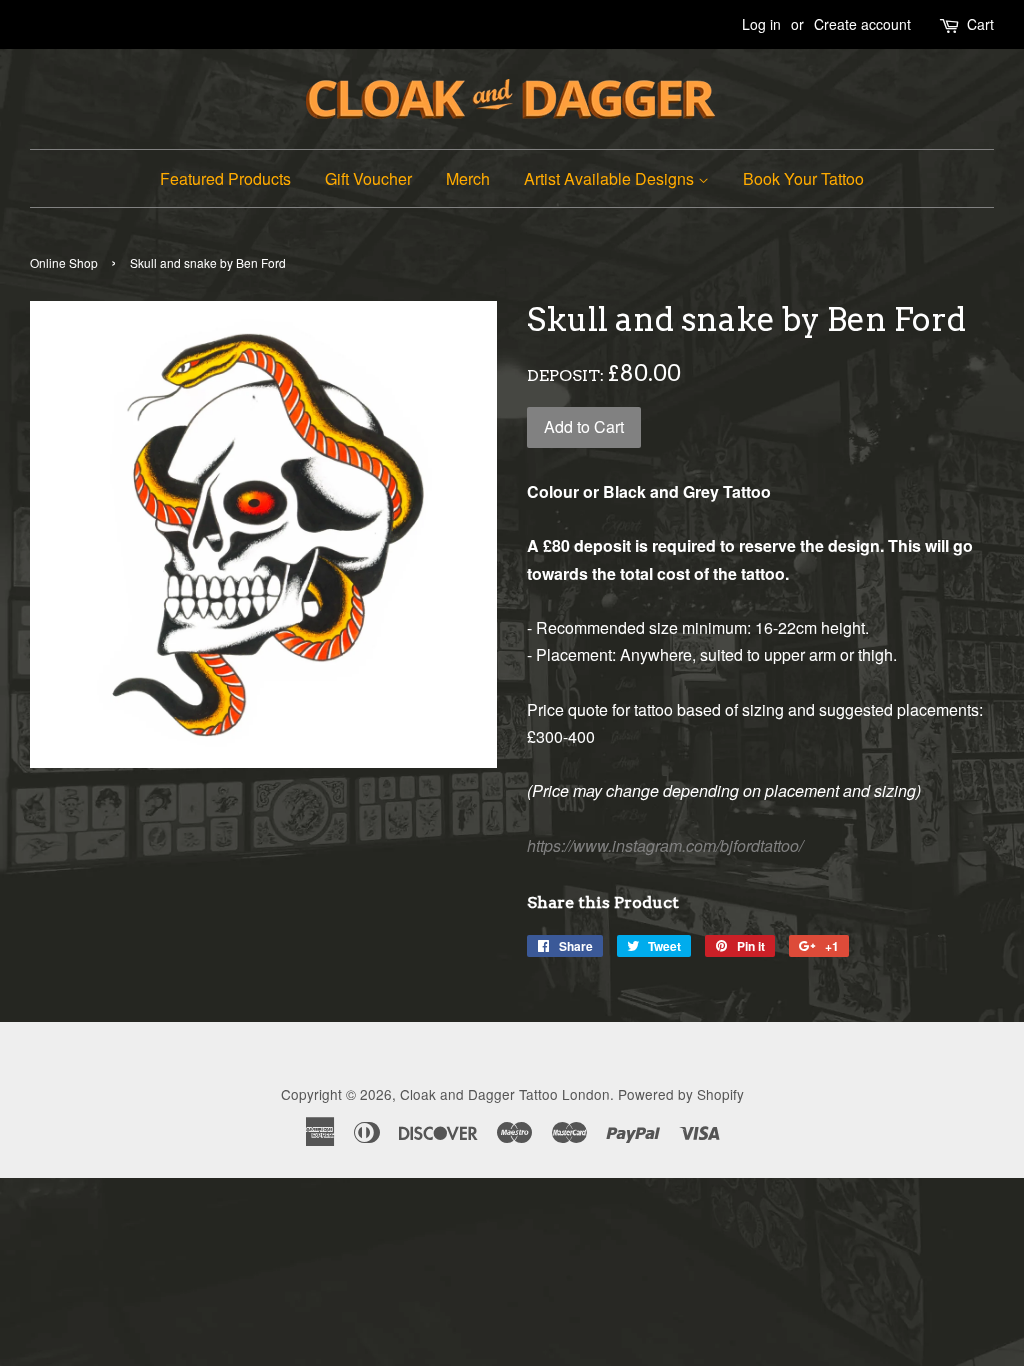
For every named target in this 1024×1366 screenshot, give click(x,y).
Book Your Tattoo (803, 178)
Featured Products (225, 178)
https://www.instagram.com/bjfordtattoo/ (665, 845)
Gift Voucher (368, 178)
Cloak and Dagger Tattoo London (505, 1094)
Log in (761, 24)
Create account (862, 24)
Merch (468, 178)
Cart (980, 24)
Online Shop (64, 262)
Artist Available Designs (611, 178)
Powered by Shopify (681, 1094)
